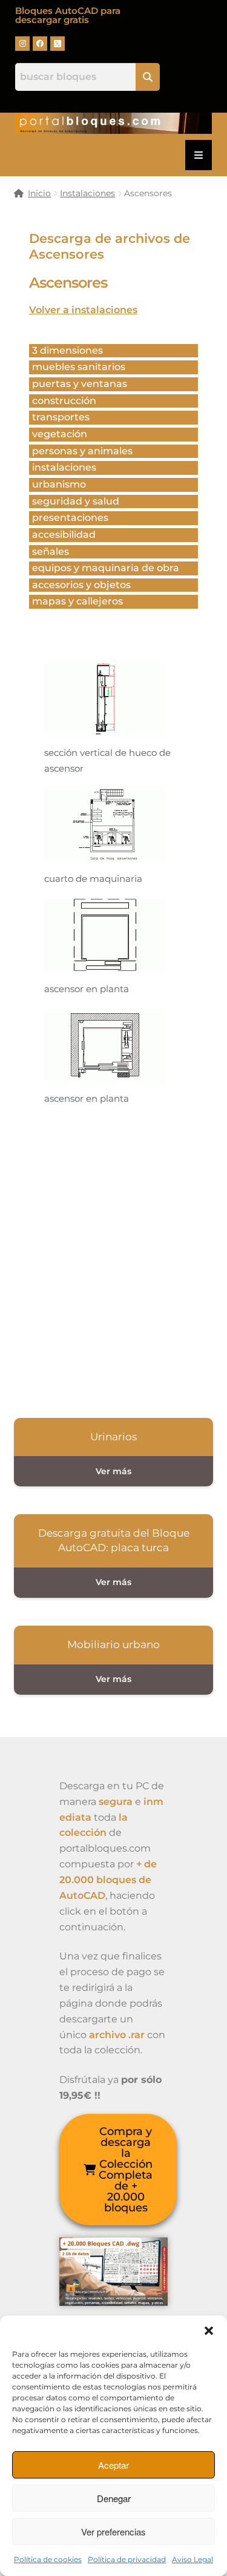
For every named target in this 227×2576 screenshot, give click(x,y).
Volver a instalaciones (83, 310)
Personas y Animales (82, 451)
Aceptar (113, 2465)
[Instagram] (22, 44)
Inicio (39, 193)
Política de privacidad (127, 2559)
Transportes (61, 417)
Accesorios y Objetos (81, 585)
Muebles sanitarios (79, 367)
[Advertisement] (113, 1259)
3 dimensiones (67, 350)
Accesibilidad (64, 535)
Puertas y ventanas (80, 384)
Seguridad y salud (76, 501)
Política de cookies (48, 2559)
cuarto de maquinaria (93, 879)
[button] (209, 2331)
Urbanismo (59, 484)
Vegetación (60, 434)
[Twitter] (58, 44)
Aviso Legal (192, 2559)
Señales (51, 551)
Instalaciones (87, 193)
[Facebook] (40, 44)
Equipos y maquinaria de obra (106, 568)
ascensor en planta (87, 989)
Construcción (64, 401)
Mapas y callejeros (77, 601)
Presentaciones (70, 518)
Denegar (114, 2498)
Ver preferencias (113, 2531)
